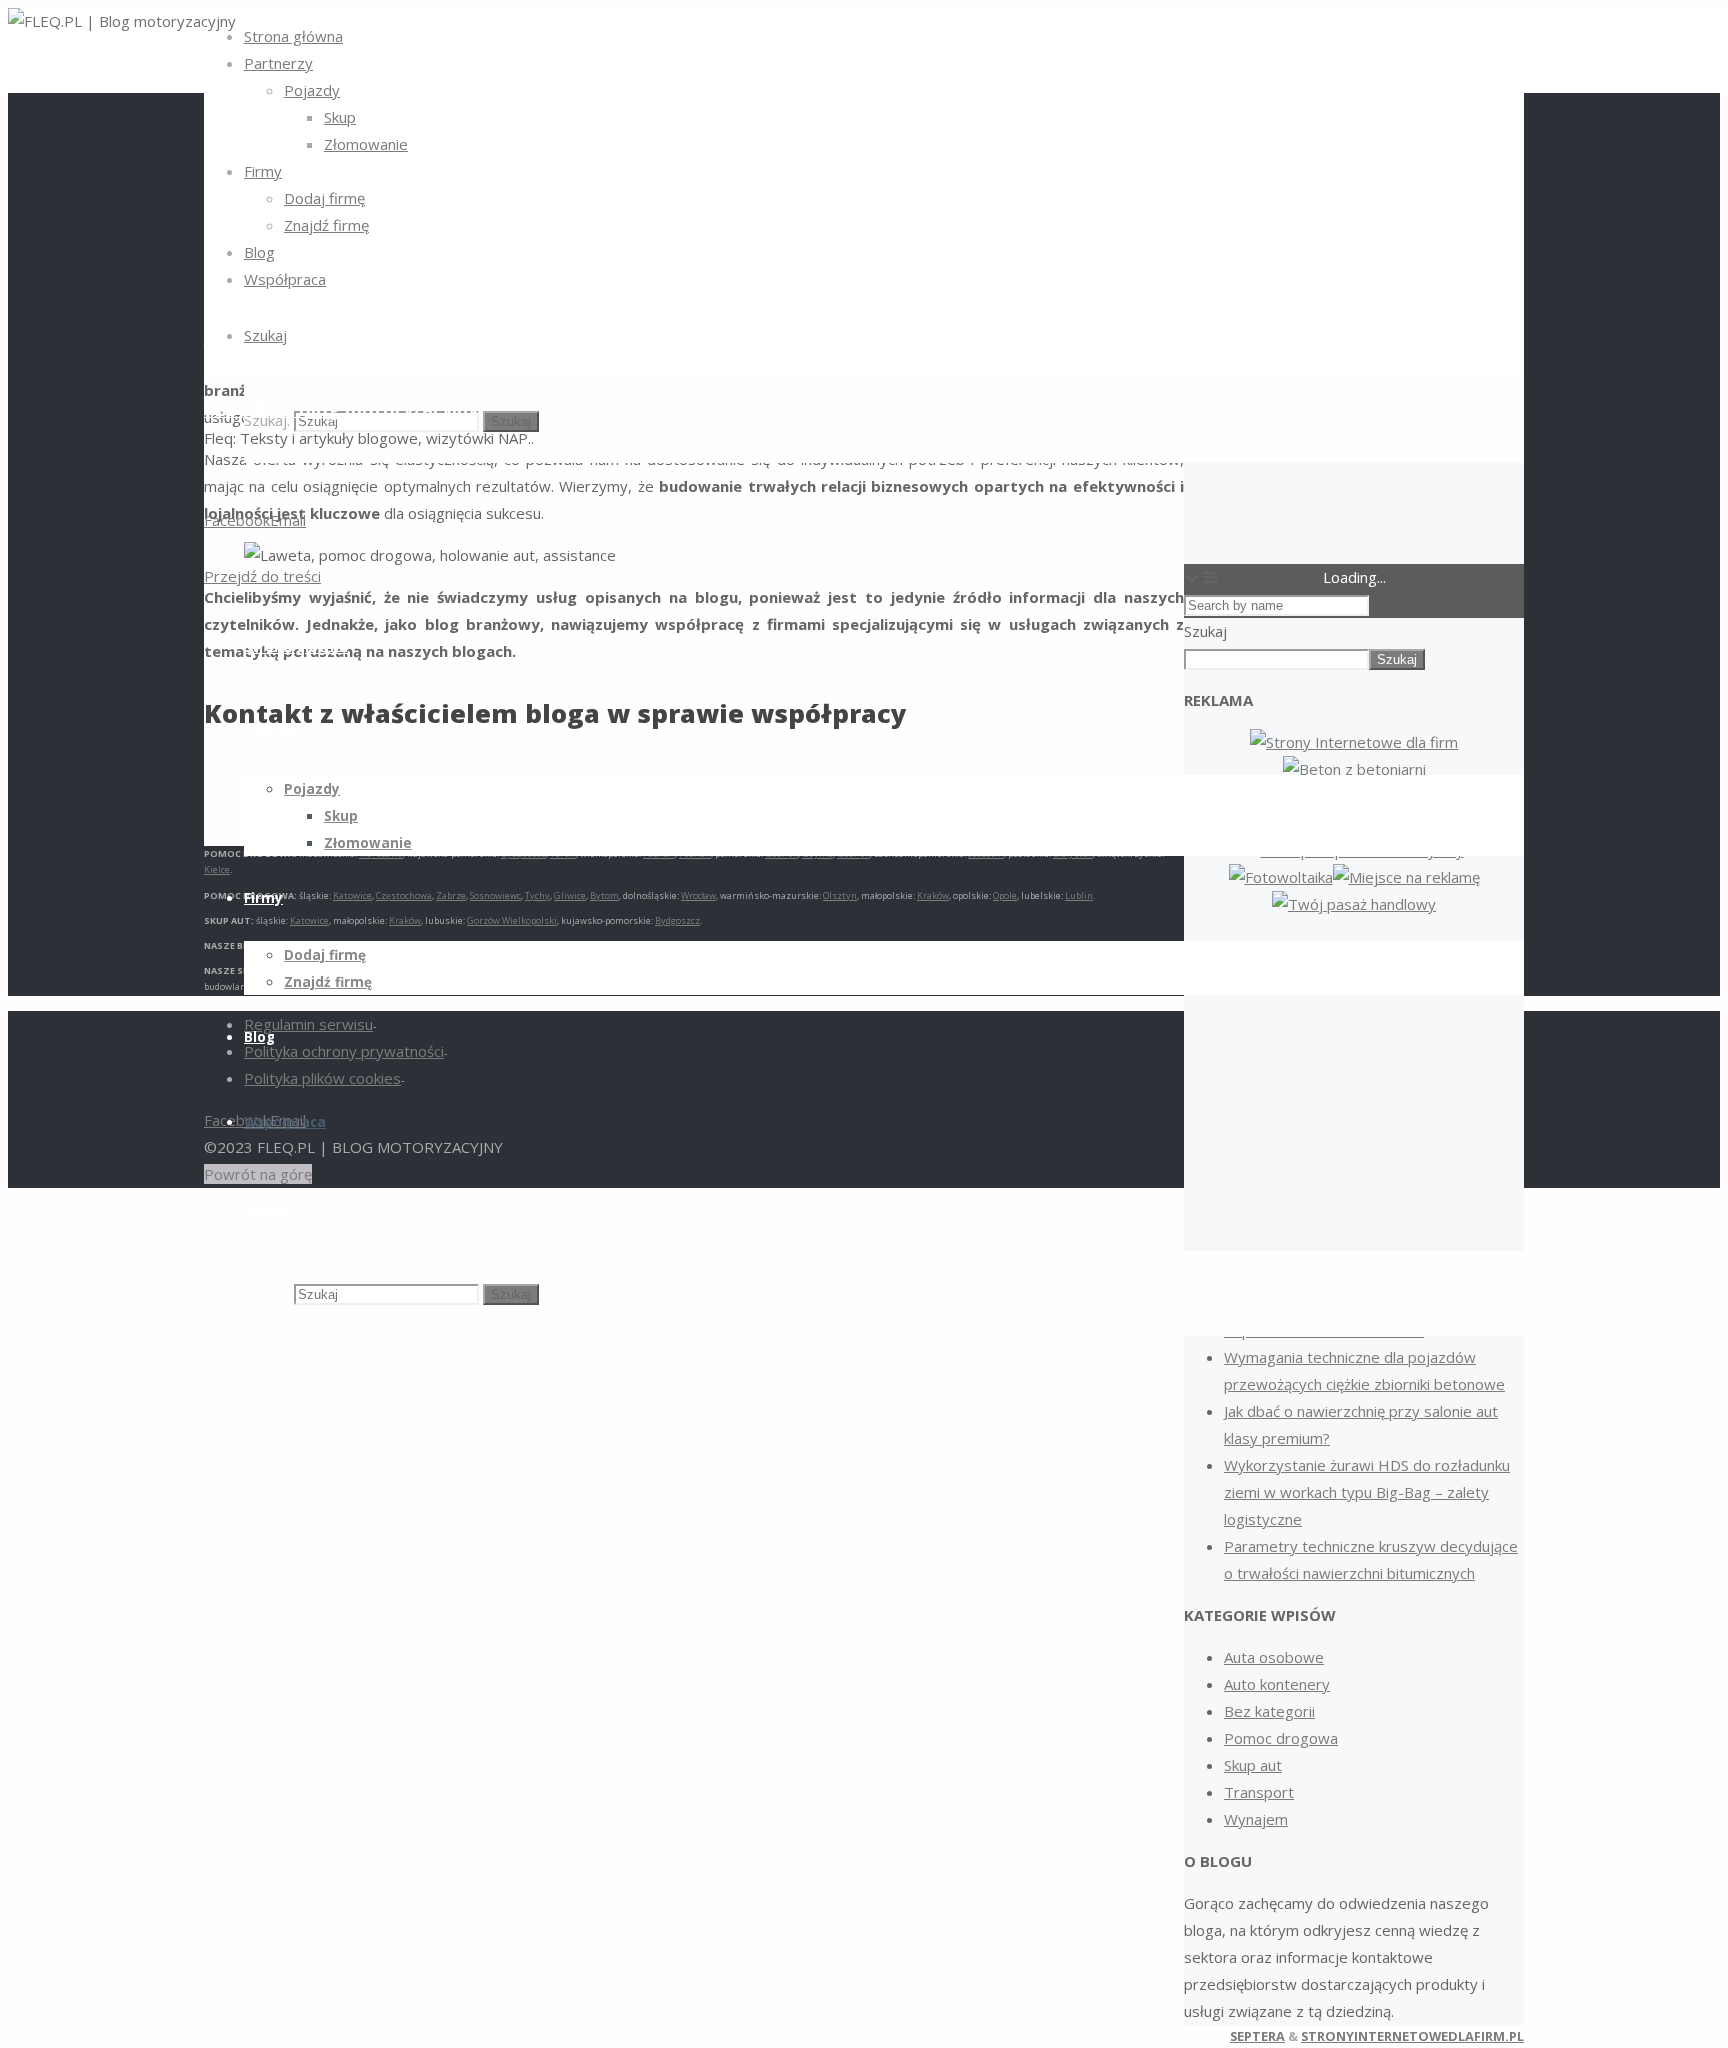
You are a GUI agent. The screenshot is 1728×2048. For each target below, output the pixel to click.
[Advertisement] (1354, 1083)
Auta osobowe (1274, 1657)
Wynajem (1256, 1819)
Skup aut (1253, 1765)
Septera (1257, 2036)
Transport (1259, 1792)
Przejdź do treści (262, 576)
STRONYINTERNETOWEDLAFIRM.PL (1412, 2036)
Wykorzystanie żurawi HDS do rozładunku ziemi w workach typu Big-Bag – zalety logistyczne (1367, 1492)
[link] (265, 335)
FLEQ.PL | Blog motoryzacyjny (341, 409)
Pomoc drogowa (1281, 1738)
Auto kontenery (1277, 1684)
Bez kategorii (1269, 1711)
